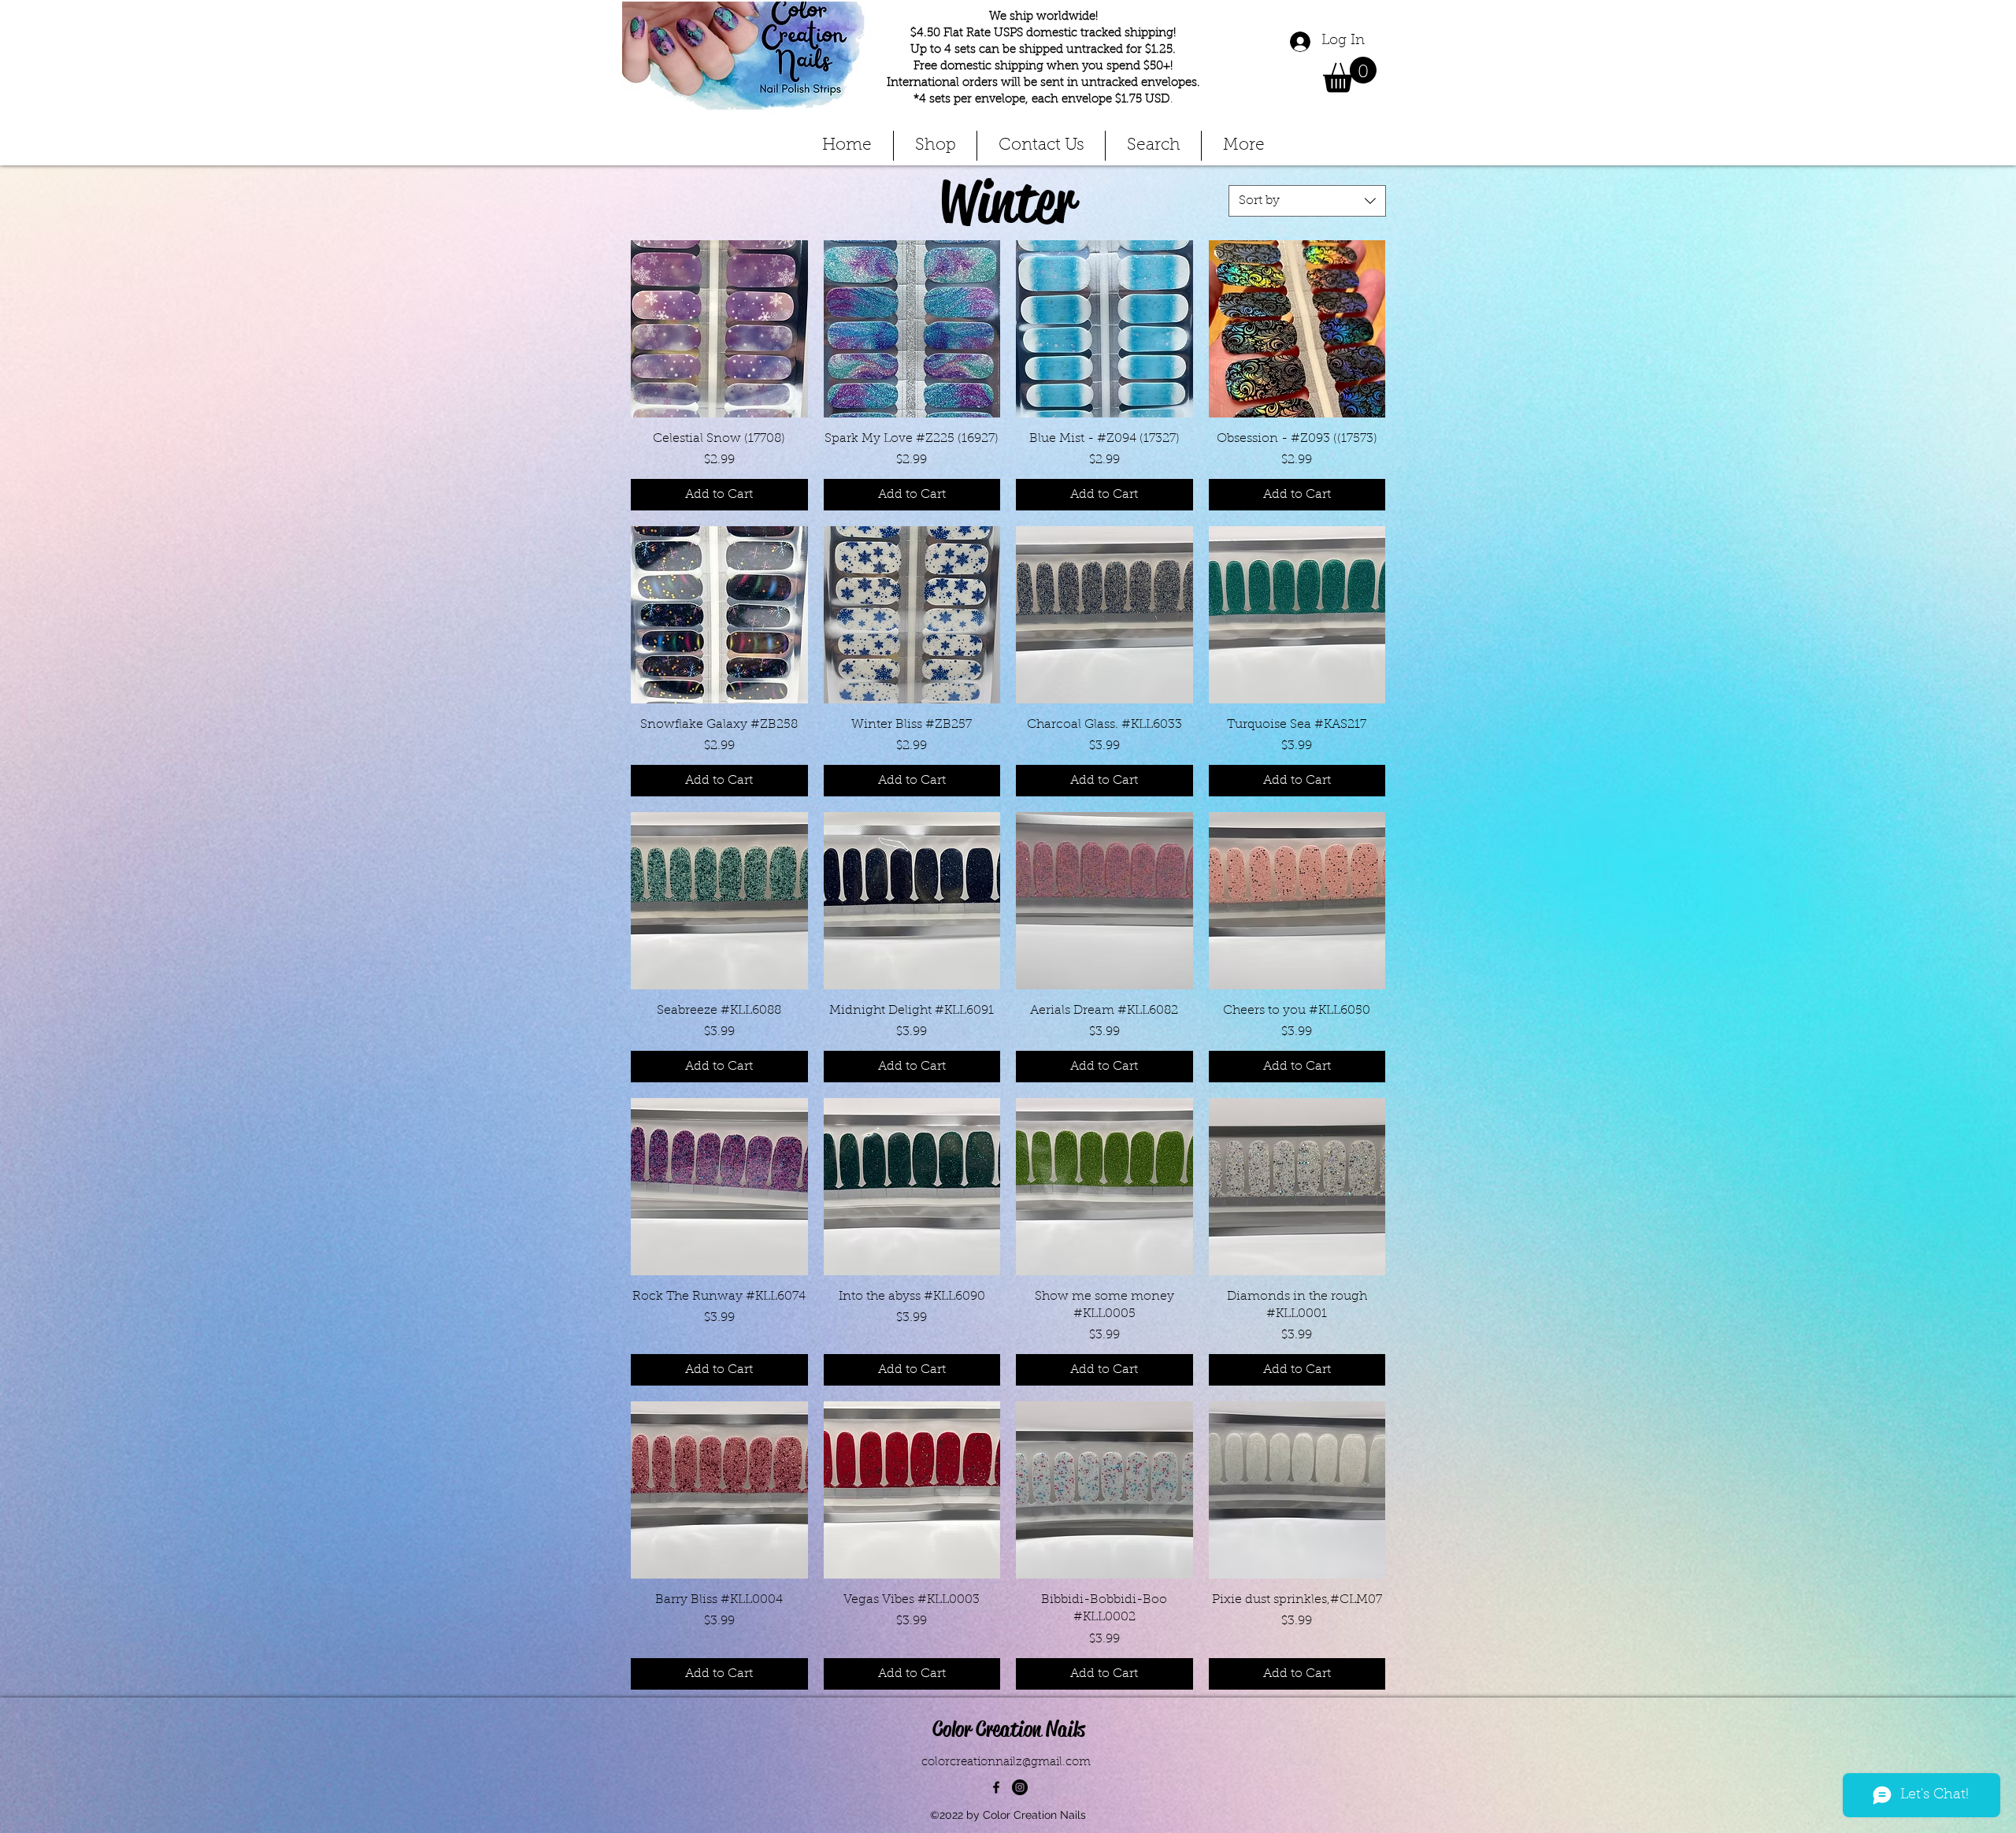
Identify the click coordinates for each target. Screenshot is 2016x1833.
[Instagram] (1020, 1787)
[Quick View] (719, 329)
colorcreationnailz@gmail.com (1006, 1762)
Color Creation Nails (1009, 1729)
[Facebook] (996, 1787)
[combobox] (1307, 201)
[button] (1350, 74)
